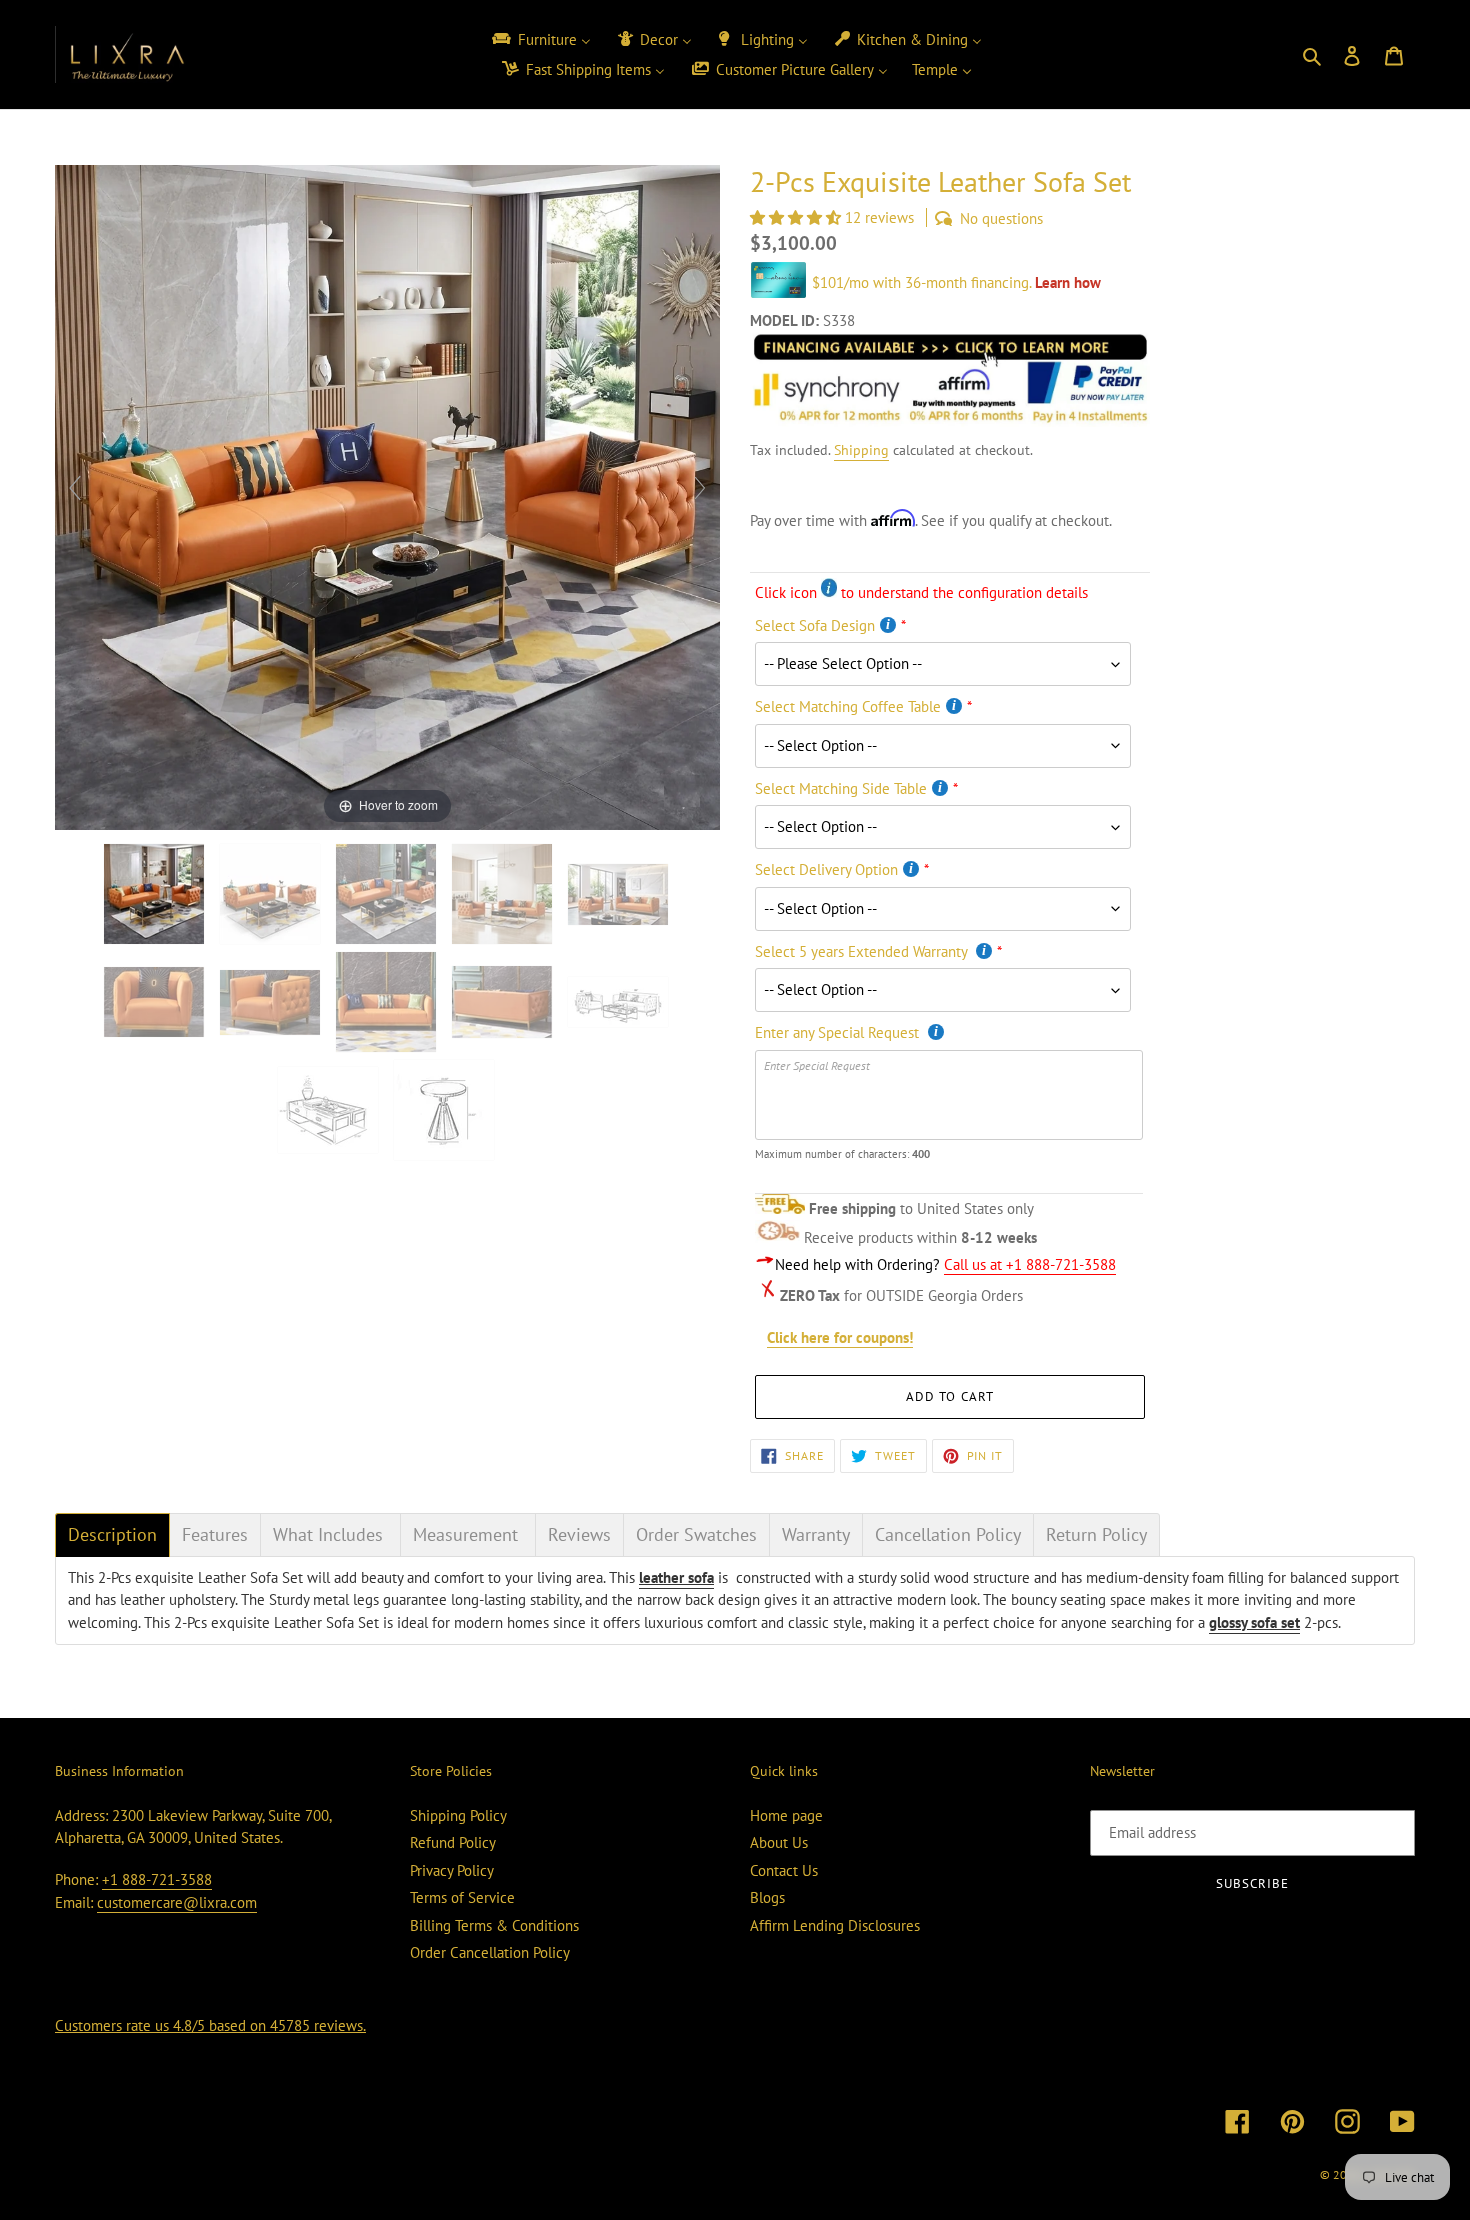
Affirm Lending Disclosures (835, 1925)
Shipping (861, 450)
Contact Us (784, 1870)
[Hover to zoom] (387, 495)
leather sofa (676, 1577)
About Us (779, 1842)
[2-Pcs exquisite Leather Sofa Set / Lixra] (156, 894)
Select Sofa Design (815, 625)
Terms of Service (462, 1897)
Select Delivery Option (826, 869)
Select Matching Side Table (841, 788)
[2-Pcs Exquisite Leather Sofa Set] (620, 1002)
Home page (786, 1815)
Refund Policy (453, 1842)
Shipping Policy (458, 1815)
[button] (797, 217)
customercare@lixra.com (177, 1902)
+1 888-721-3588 (157, 1879)
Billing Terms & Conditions (494, 1925)
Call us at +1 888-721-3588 (1030, 1264)
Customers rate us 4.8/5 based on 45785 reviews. (210, 2025)
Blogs (767, 1897)
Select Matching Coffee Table (848, 706)
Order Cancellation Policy (490, 1952)
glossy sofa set (1254, 1622)
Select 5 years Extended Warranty (863, 951)
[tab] (112, 1535)
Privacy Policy (452, 1870)
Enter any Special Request (839, 1032)
